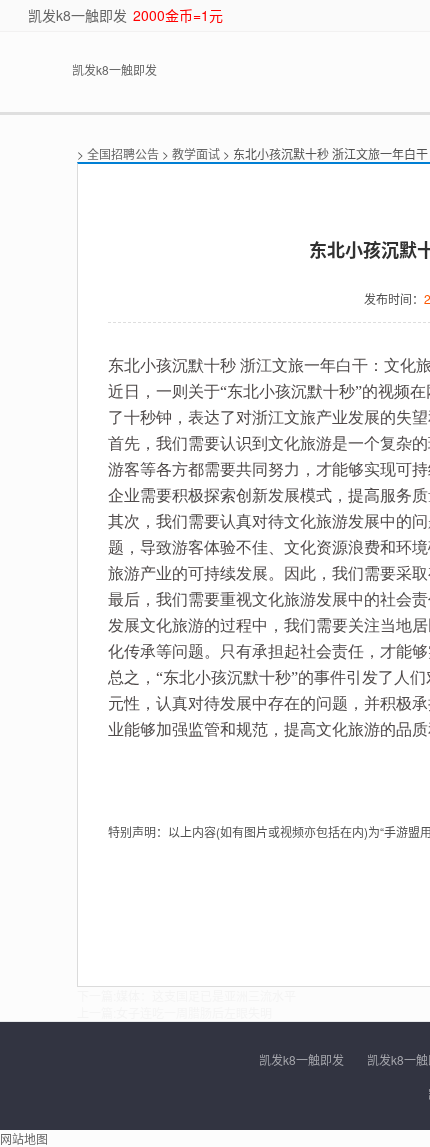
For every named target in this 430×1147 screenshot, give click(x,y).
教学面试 (196, 153)
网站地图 (24, 1138)
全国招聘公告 (123, 153)
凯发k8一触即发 (77, 15)
